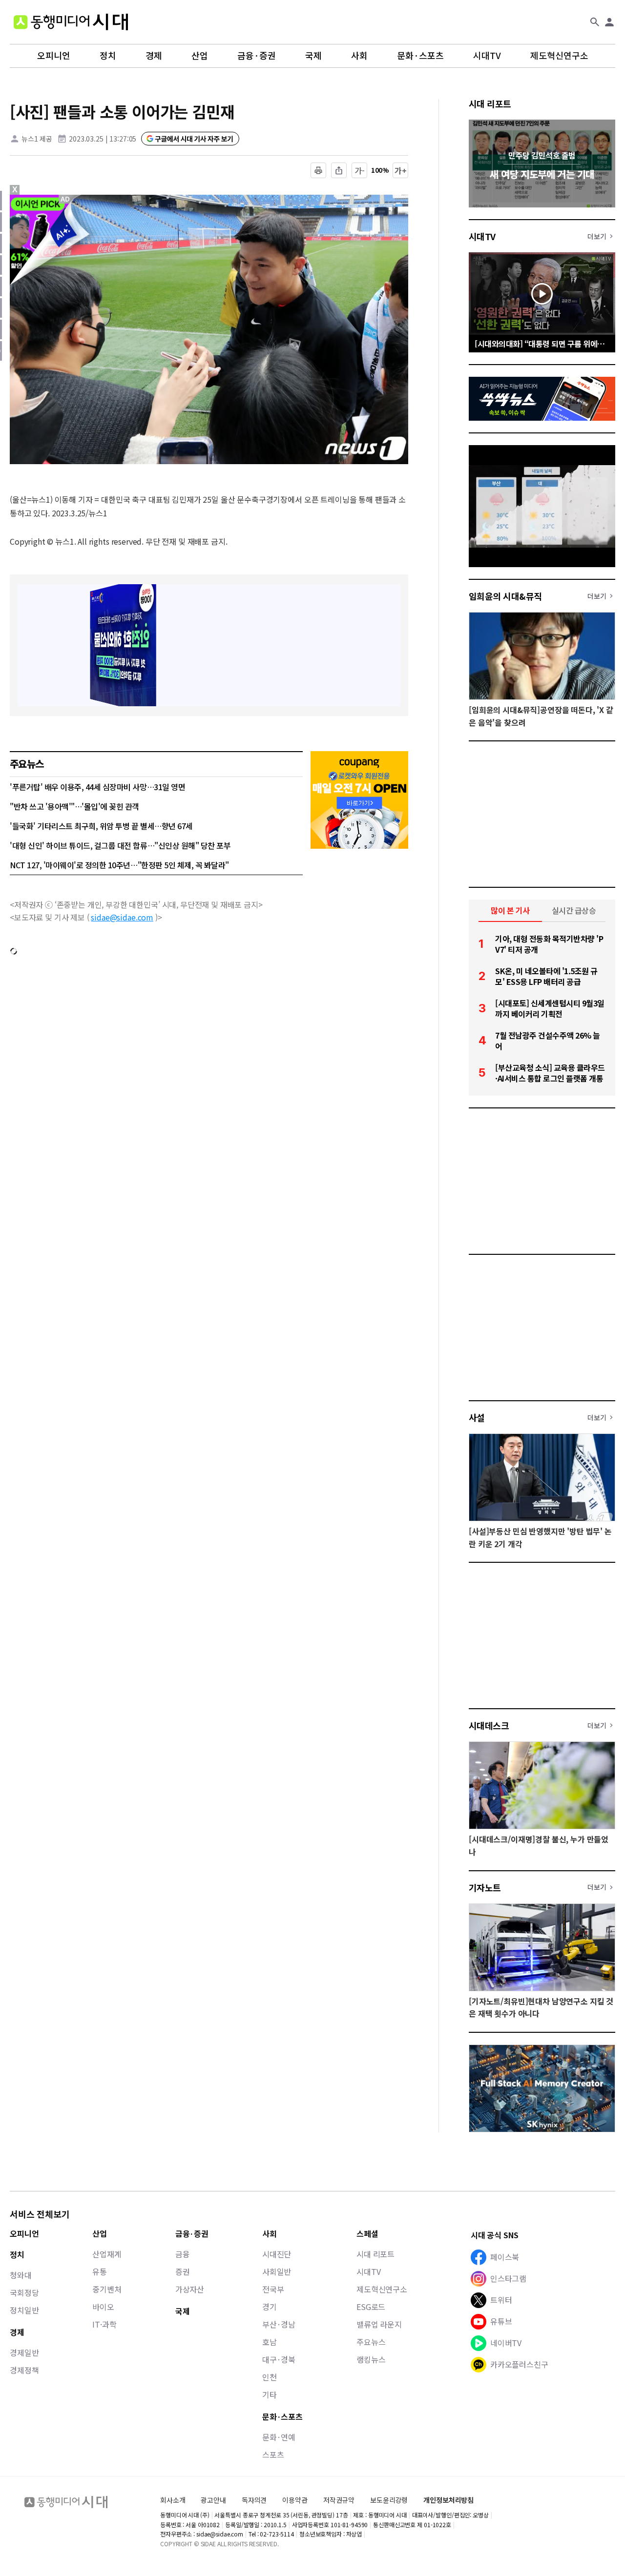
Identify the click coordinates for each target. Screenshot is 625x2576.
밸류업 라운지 (379, 2324)
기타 (270, 2394)
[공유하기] (339, 170)
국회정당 (24, 2292)
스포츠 (273, 2454)
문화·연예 (279, 2437)
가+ (401, 170)
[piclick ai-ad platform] (66, 199)
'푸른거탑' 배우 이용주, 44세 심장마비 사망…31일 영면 (97, 787)
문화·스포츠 (420, 56)
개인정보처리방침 (448, 2500)
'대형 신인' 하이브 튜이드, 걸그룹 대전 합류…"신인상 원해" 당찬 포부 (120, 845)
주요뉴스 (371, 2342)
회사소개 (173, 2500)
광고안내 (213, 2500)
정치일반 (24, 2310)
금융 (183, 2254)
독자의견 (254, 2500)
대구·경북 (279, 2359)
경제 (154, 56)
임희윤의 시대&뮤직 (505, 596)
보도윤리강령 (389, 2500)
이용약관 (295, 2500)
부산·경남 (279, 2324)
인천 (270, 2377)
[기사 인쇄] (318, 170)
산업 (200, 56)
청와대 (21, 2275)
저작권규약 (339, 2500)
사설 (477, 1417)
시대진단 (277, 2254)
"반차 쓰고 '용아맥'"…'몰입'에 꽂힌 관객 (74, 806)
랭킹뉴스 (371, 2359)
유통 (100, 2271)
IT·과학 (104, 2324)
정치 (108, 56)
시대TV (487, 56)
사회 (359, 56)
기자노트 (485, 1887)
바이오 (103, 2307)
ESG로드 (371, 2307)
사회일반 (277, 2271)
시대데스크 (489, 1725)
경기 (270, 2307)
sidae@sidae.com (122, 917)
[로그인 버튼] (609, 22)
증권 (183, 2271)
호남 (270, 2342)
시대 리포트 (490, 103)
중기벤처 (107, 2289)
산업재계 (107, 2254)
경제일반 (24, 2352)
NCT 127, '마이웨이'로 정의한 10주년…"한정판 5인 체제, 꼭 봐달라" (119, 865)
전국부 (273, 2289)
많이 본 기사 (510, 910)
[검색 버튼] (595, 22)
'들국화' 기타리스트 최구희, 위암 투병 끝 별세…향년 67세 (101, 826)
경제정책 (24, 2370)
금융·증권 (257, 56)
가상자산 (190, 2289)
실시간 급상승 (574, 910)
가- (360, 170)
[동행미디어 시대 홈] (71, 22)
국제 (313, 56)
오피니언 (54, 56)
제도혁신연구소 (559, 56)
